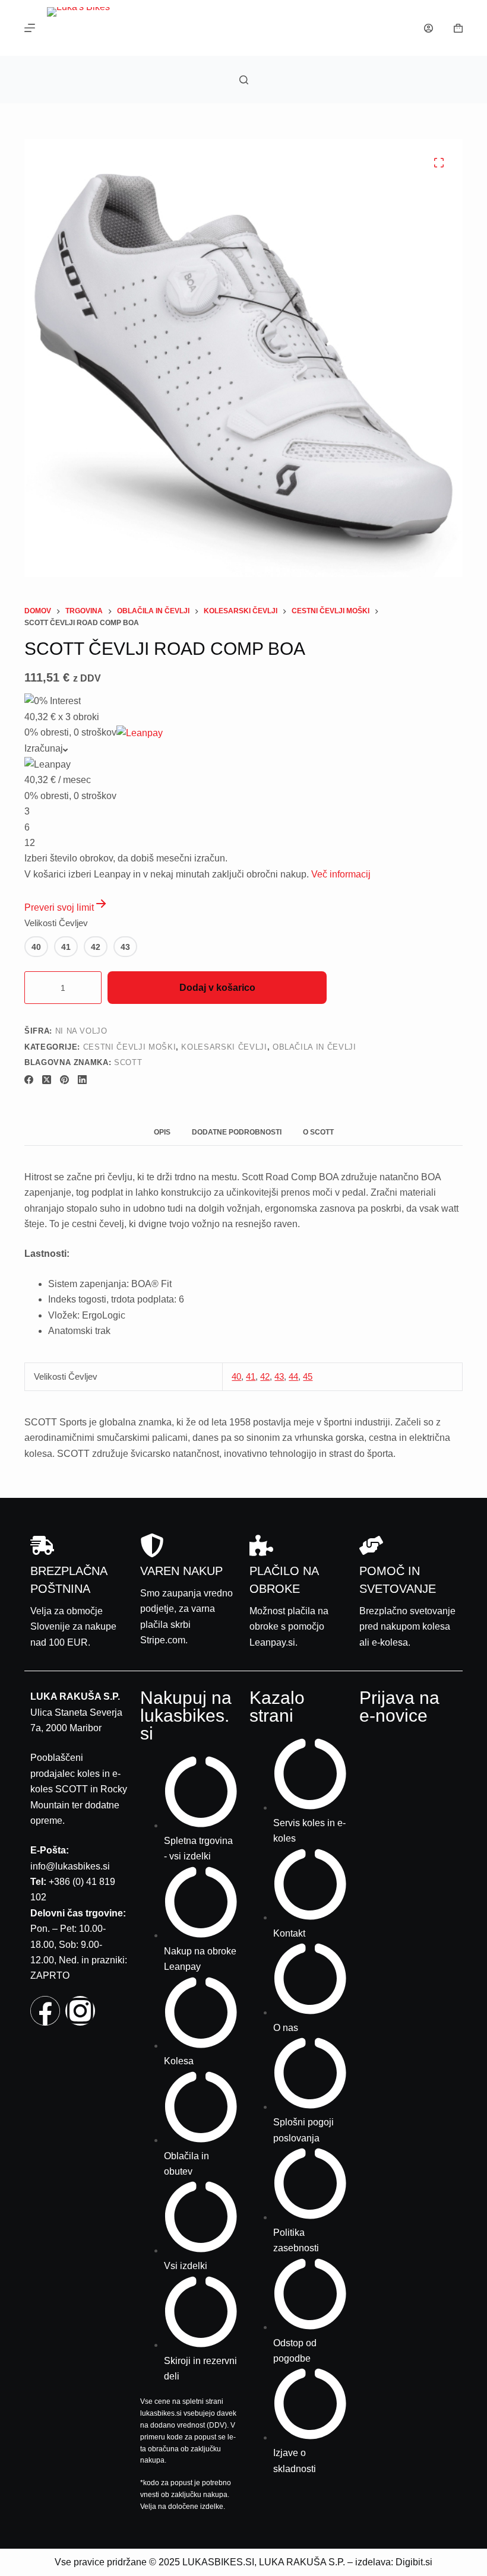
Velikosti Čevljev (56, 923)
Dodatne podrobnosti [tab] (237, 1132)
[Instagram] (80, 2011)
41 (251, 1376)
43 (279, 1376)
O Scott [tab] (318, 1132)
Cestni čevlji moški (129, 1047)
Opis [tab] (162, 1132)
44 (293, 1376)
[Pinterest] (64, 1080)
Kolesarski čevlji (224, 1047)
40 (236, 1376)
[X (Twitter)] (47, 1080)
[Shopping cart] (458, 28)
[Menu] (30, 28)
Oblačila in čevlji (314, 1047)
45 (308, 1376)
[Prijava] (429, 28)
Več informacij (341, 874)
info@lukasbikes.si (70, 1866)
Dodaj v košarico (217, 988)
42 (265, 1376)
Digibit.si (414, 2562)
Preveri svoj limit (59, 907)
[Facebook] (29, 1080)
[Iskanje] (244, 80)
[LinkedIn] (82, 1080)
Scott (128, 1062)
